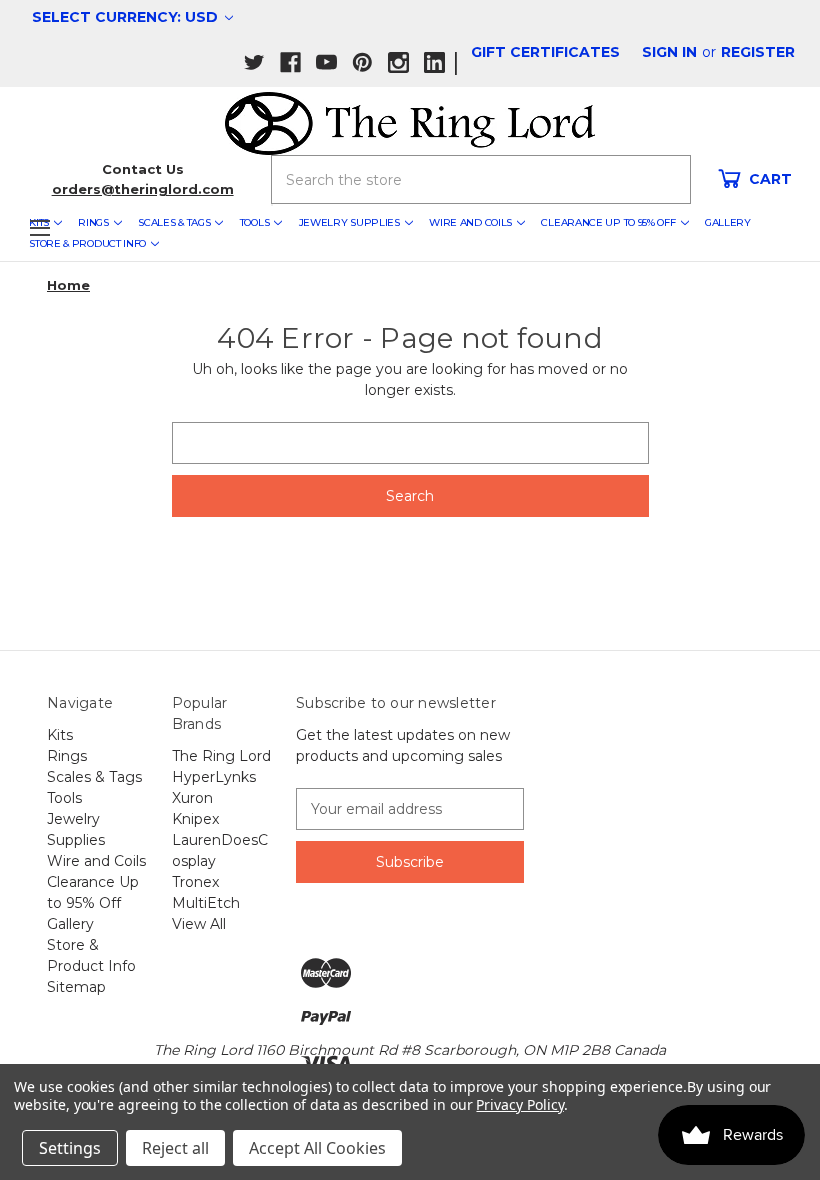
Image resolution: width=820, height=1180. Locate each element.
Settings (70, 1148)
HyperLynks (214, 777)
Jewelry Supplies (349, 222)
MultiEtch (206, 903)
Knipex (195, 819)
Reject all (175, 1148)
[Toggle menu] (39, 227)
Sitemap (76, 987)
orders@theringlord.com (143, 189)
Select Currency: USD (127, 17)
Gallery (728, 222)
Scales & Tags (174, 222)
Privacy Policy (519, 1104)
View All (199, 924)
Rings (93, 222)
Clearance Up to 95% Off (608, 222)
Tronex (195, 882)
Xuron (192, 798)
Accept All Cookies (317, 1148)
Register (758, 52)
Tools (255, 222)
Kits (60, 735)
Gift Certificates (545, 52)
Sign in (669, 52)
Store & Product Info (87, 243)
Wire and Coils (470, 222)
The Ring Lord (221, 756)
